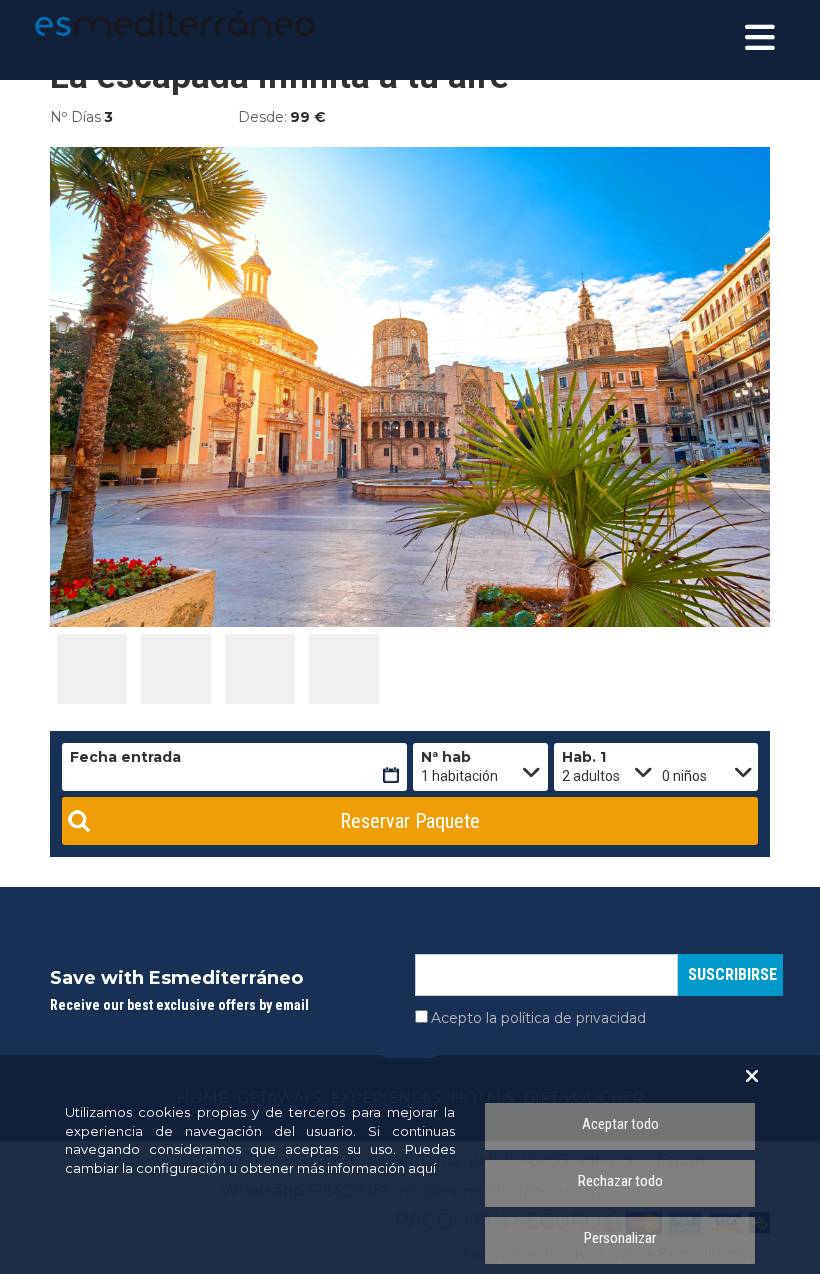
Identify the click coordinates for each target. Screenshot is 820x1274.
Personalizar (620, 1238)
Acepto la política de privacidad (538, 1018)
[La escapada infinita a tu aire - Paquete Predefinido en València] (92, 669)
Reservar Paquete (410, 821)
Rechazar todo (620, 1181)
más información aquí (366, 1168)
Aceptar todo (620, 1124)
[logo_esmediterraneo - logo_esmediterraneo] (125, 23)
